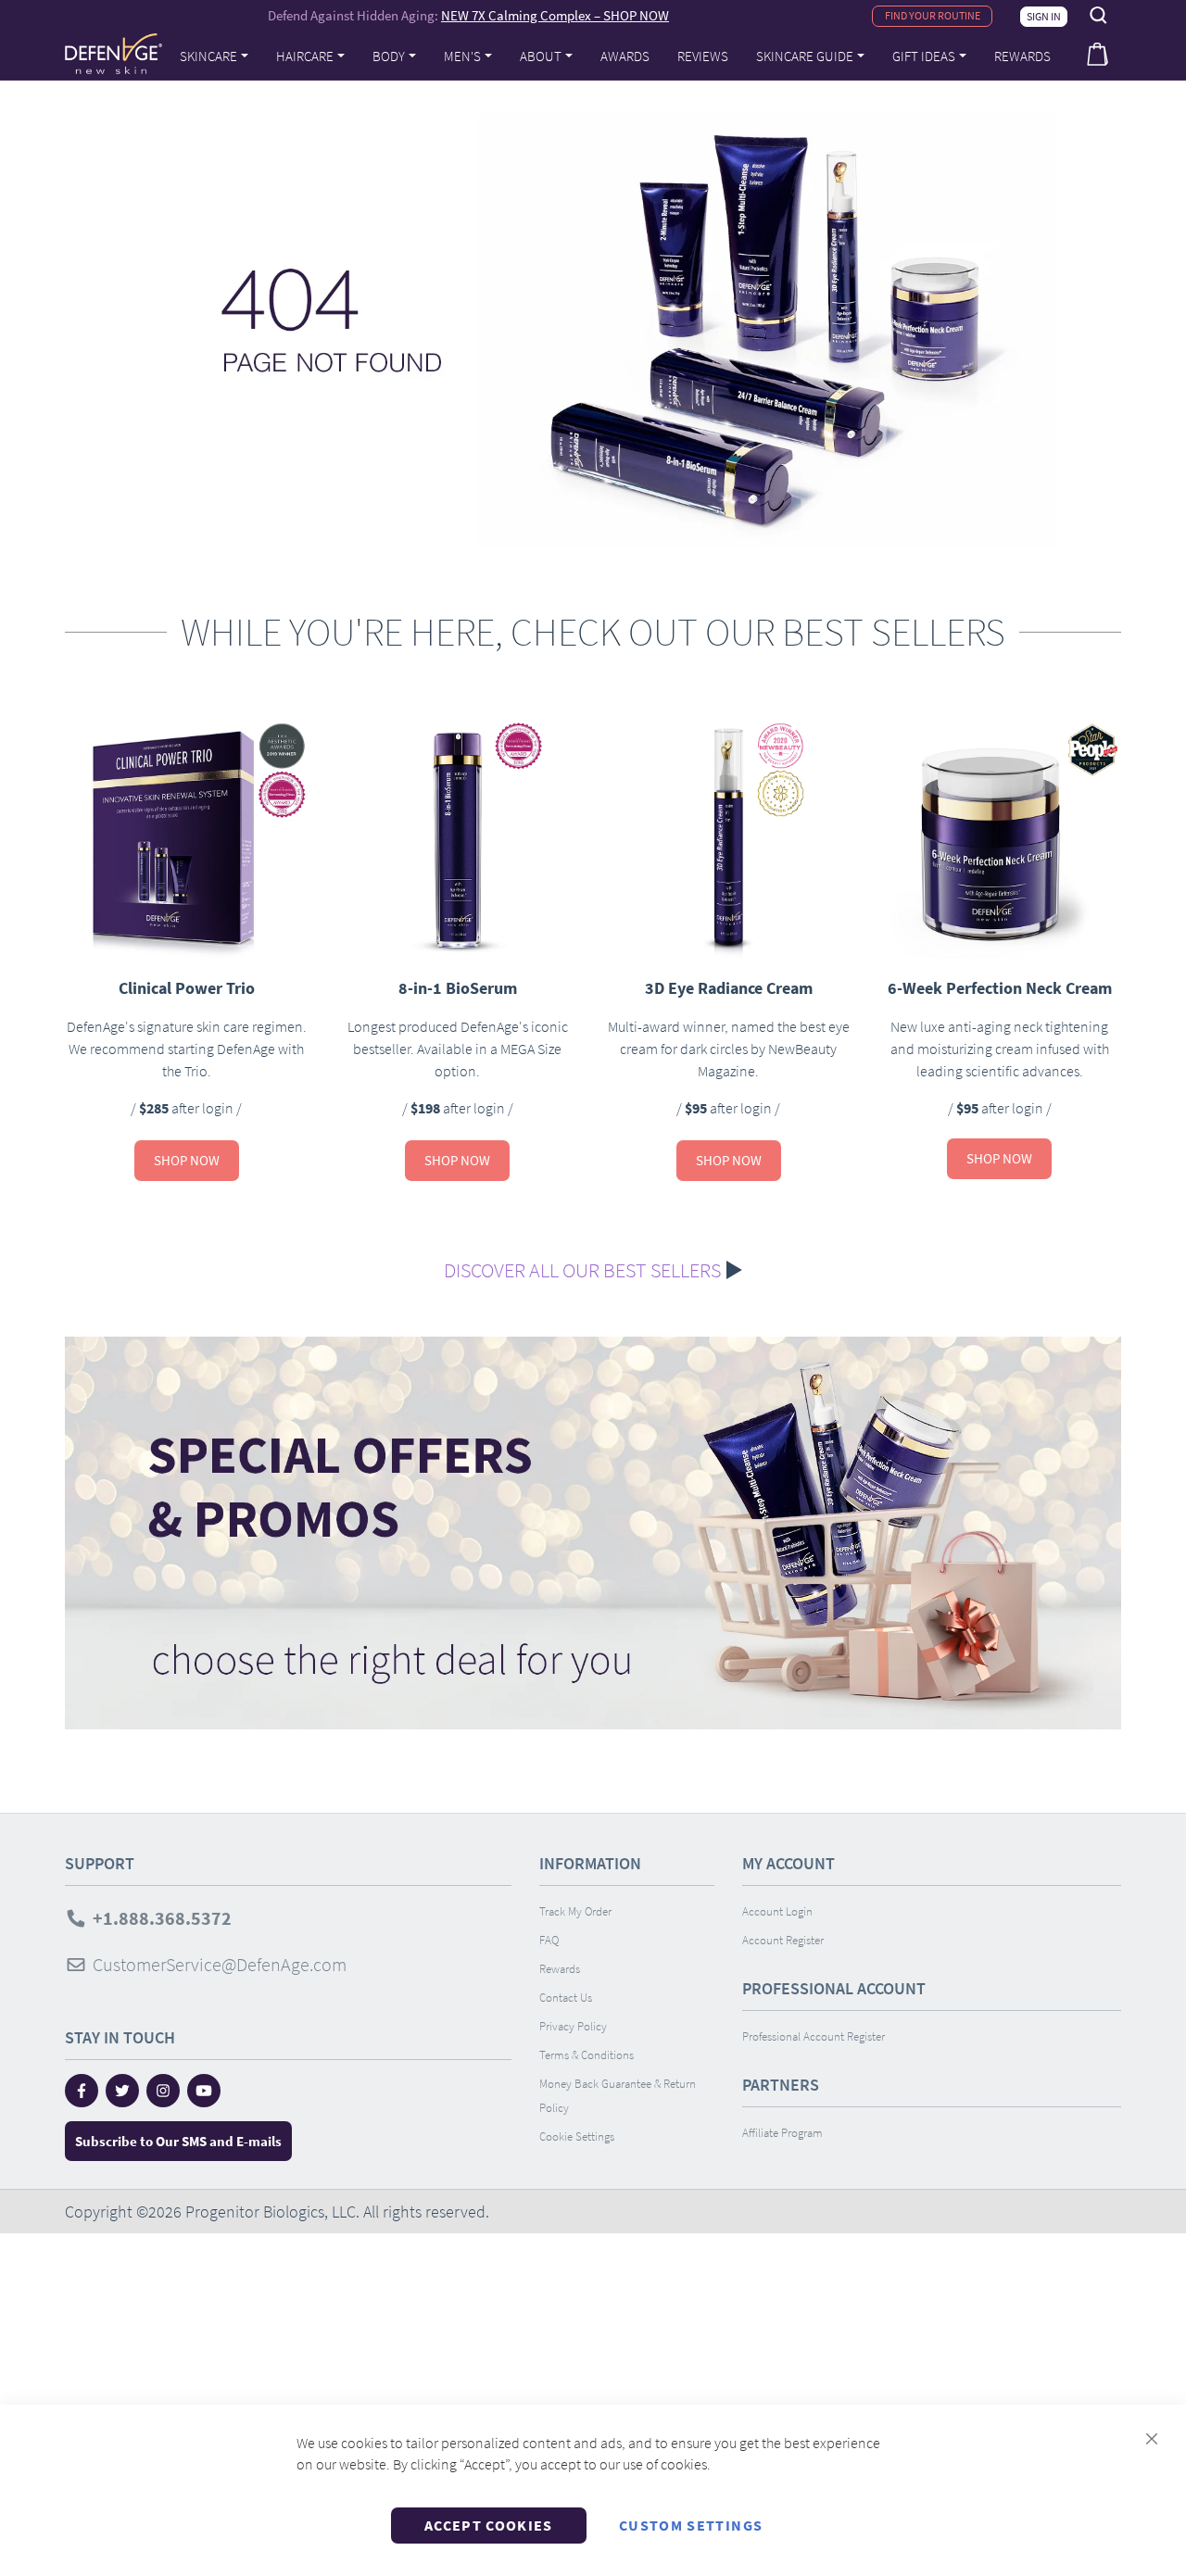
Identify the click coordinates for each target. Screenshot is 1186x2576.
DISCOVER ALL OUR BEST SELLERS (582, 1270)
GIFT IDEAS (924, 56)
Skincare (208, 56)
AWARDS (625, 56)
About (541, 56)
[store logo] (114, 54)
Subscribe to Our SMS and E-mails (178, 2141)
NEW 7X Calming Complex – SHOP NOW (555, 15)
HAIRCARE (305, 56)
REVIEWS (703, 56)
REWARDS (1022, 56)
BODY (389, 56)
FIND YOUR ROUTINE (933, 15)
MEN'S (462, 56)
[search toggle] (1099, 16)
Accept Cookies (489, 2525)
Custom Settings (691, 2525)
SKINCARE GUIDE (805, 56)
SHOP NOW (187, 1160)
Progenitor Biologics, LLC (271, 2212)
